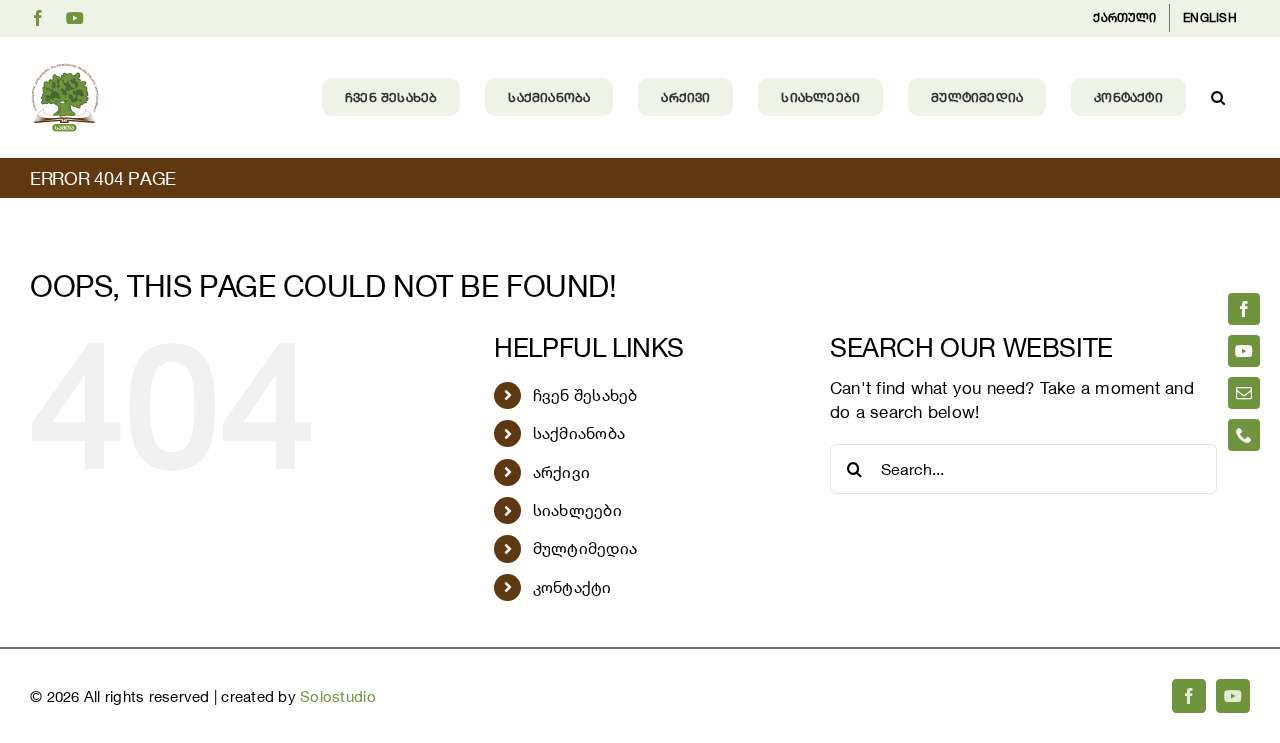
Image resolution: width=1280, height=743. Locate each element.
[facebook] (1244, 309)
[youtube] (1244, 351)
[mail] (1244, 393)
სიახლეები (577, 510)
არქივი (562, 472)
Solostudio (338, 696)
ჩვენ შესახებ (585, 395)
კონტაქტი (572, 587)
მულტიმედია (585, 548)
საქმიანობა (579, 433)
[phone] (1244, 435)
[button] (1218, 97)
